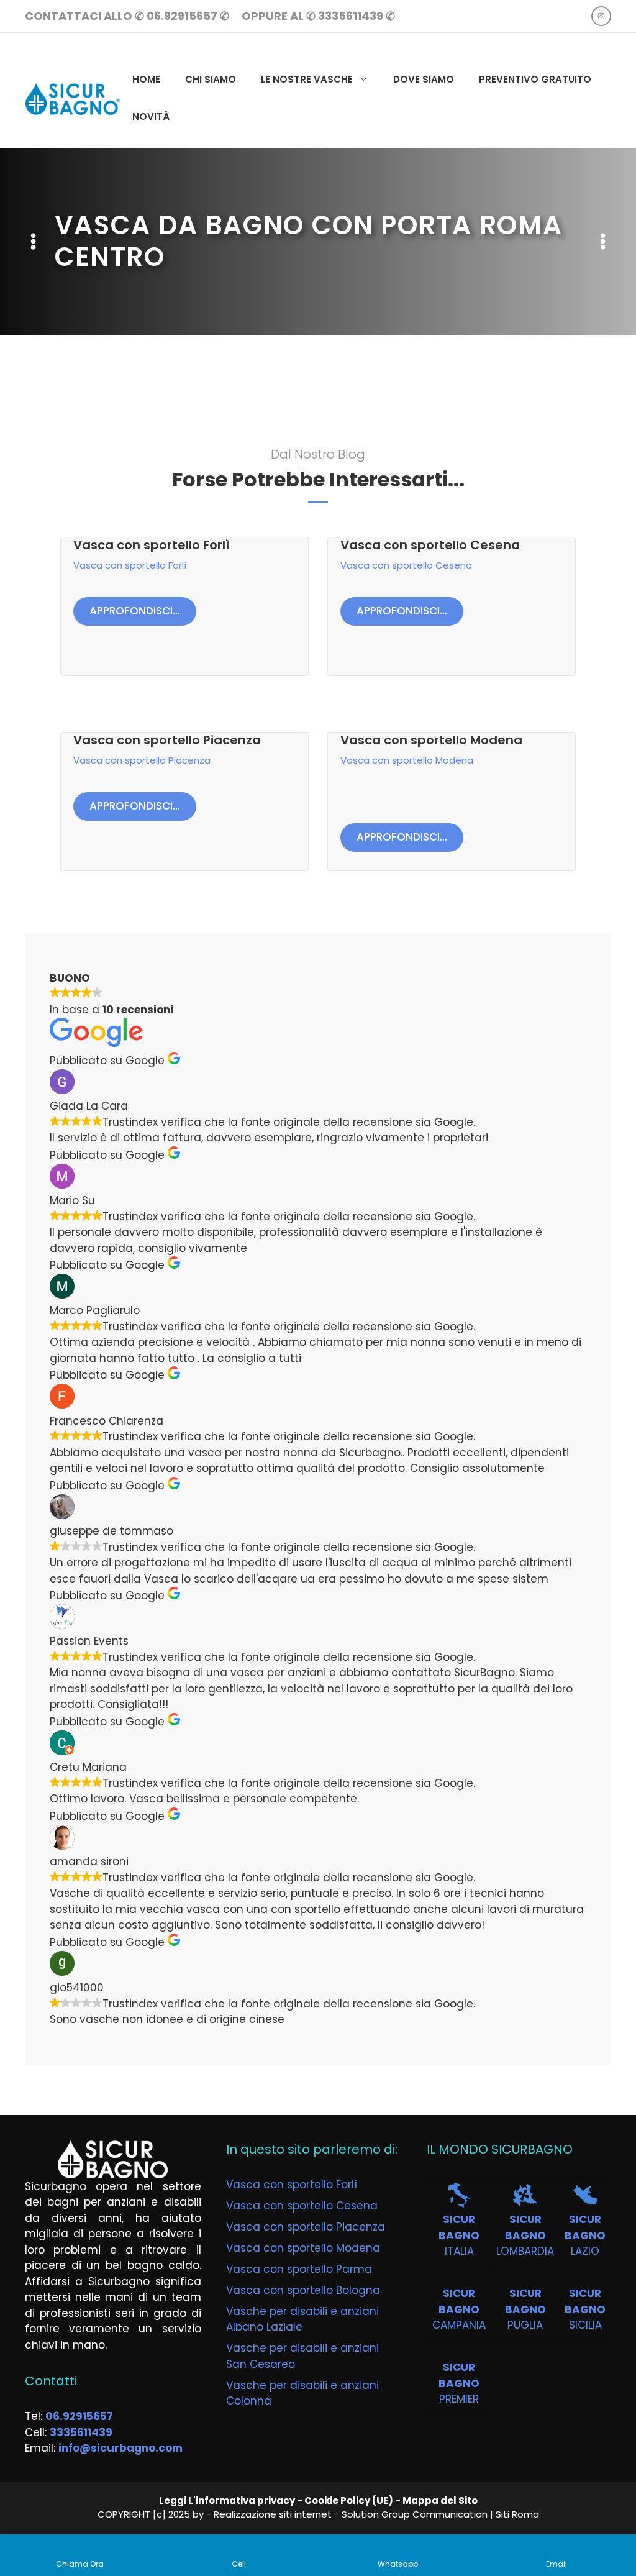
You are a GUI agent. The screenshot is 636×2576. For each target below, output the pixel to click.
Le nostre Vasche (307, 79)
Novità (151, 116)
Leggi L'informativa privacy (227, 2501)
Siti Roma (517, 2514)
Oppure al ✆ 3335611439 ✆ (318, 16)
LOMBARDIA (525, 2251)
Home (146, 79)
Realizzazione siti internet (273, 2514)
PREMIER (459, 2399)
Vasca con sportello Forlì (151, 545)
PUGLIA (525, 2325)
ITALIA (459, 2251)
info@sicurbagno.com (120, 2448)
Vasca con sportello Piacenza (167, 740)
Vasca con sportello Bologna (303, 2290)
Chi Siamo (211, 79)
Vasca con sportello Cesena (430, 545)
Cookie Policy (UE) (349, 2501)
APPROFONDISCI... (135, 611)
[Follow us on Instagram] (601, 16)
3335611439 (81, 2432)
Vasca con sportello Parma (299, 2269)
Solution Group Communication (415, 2514)
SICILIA (585, 2325)
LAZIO (585, 2251)
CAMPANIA (459, 2325)
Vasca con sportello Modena (431, 740)
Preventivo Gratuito (535, 79)
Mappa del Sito (440, 2501)
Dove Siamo (424, 79)
